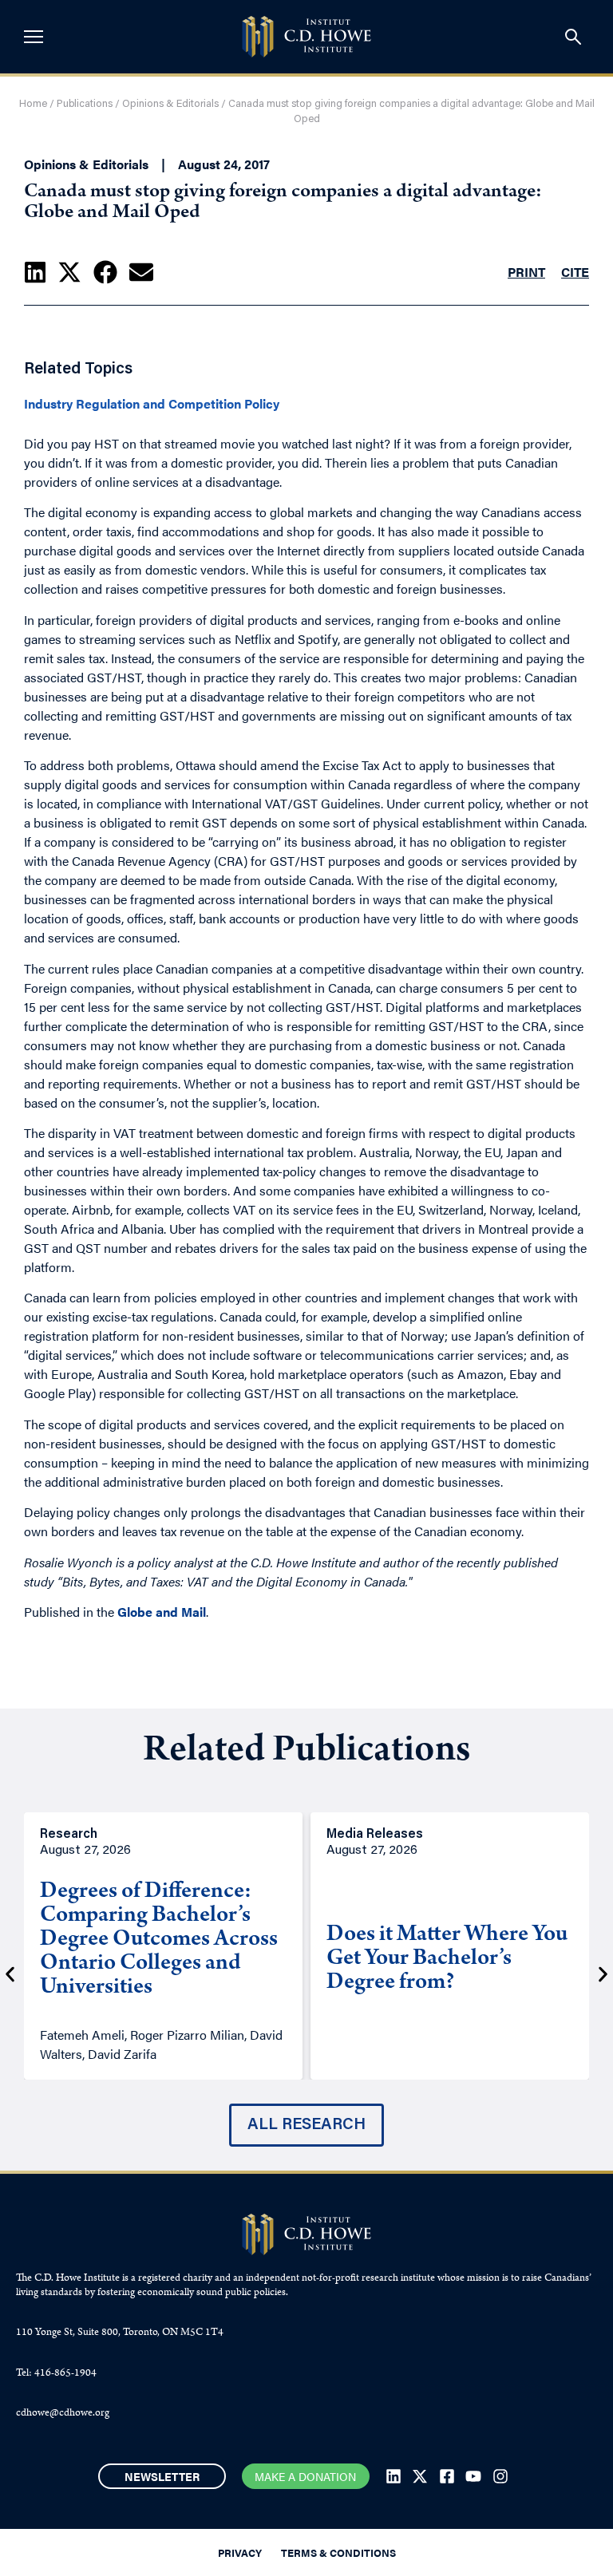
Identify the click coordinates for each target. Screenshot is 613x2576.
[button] (35, 272)
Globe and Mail (162, 1612)
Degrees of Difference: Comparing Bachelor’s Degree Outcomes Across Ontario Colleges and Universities (159, 1941)
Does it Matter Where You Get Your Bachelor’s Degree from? (447, 1960)
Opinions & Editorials (170, 104)
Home (33, 104)
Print (526, 272)
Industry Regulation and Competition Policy (152, 404)
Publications (85, 104)
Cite (575, 272)
